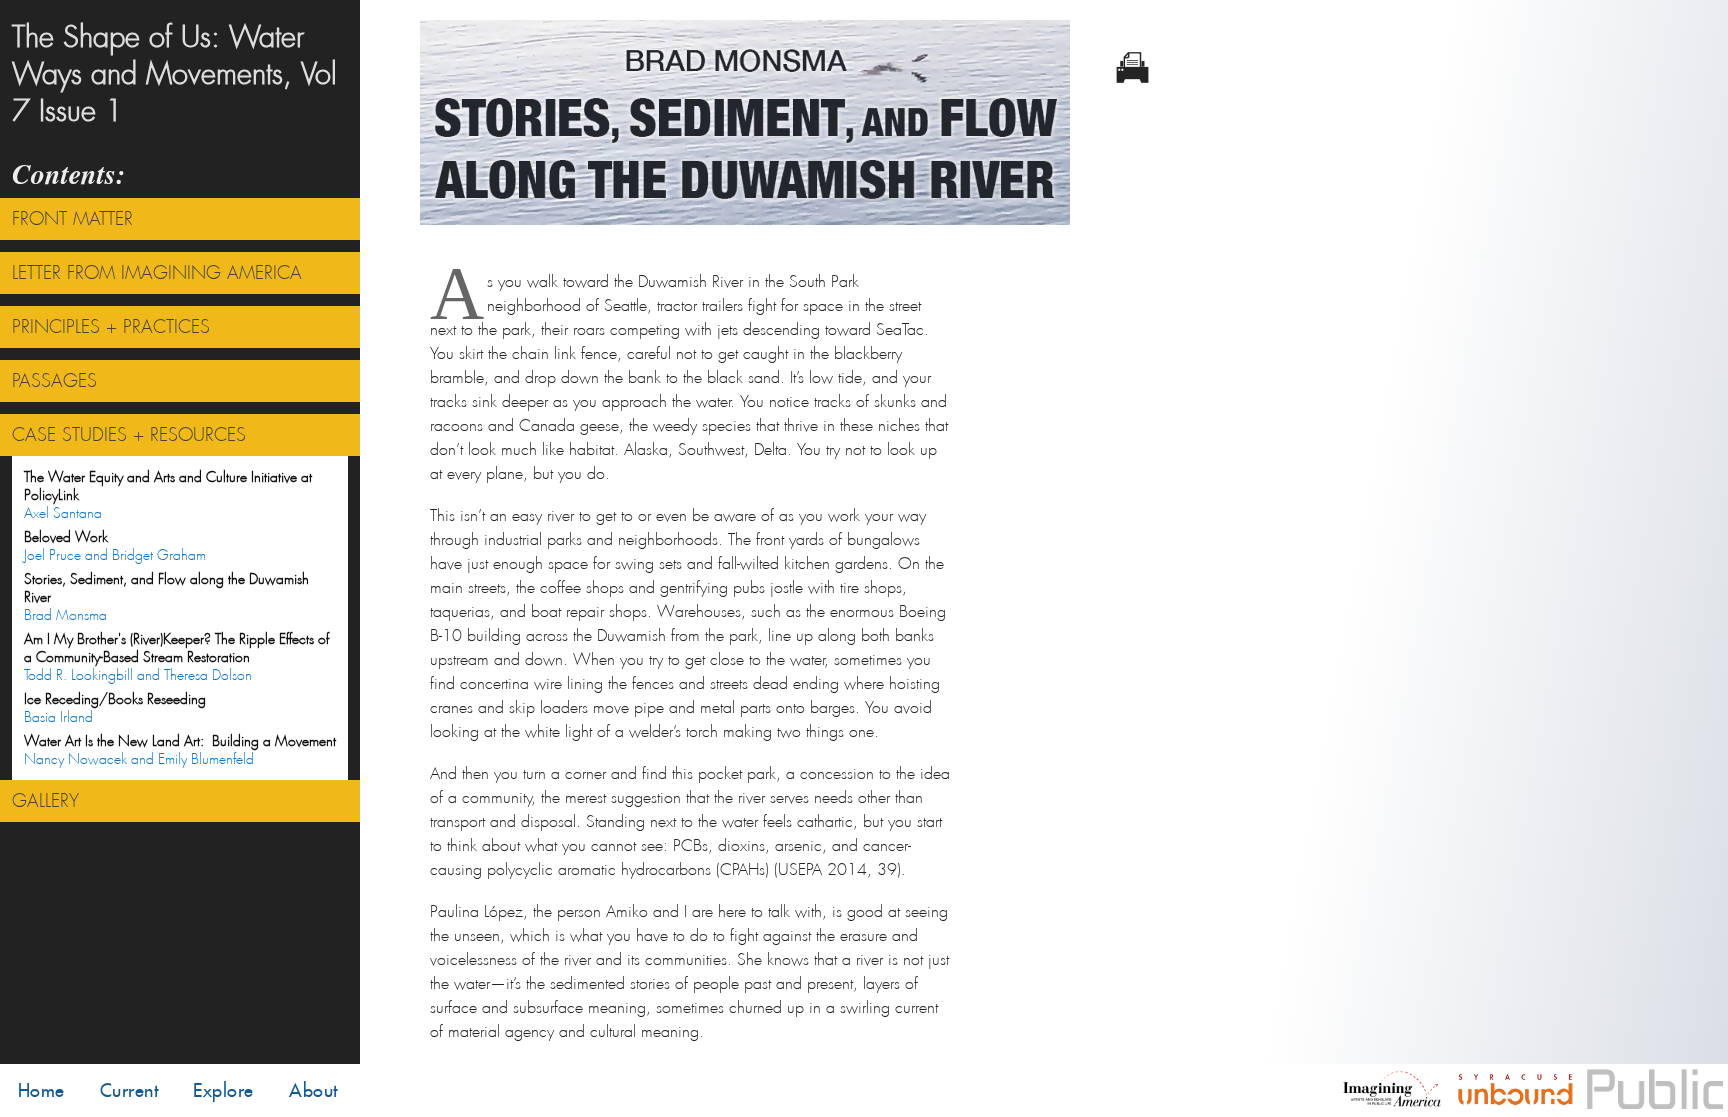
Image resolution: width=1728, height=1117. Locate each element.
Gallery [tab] (45, 801)
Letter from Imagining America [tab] (157, 273)
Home (41, 1090)
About (313, 1090)
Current (129, 1090)
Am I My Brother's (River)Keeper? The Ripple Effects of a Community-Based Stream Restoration (176, 657)
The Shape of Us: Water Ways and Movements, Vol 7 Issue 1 (174, 74)
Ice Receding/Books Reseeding (115, 708)
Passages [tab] (54, 381)
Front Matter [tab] (72, 219)
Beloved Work (115, 546)
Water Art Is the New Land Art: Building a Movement (180, 750)
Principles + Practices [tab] (111, 327)
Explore (223, 1090)
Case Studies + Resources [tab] (129, 435)
